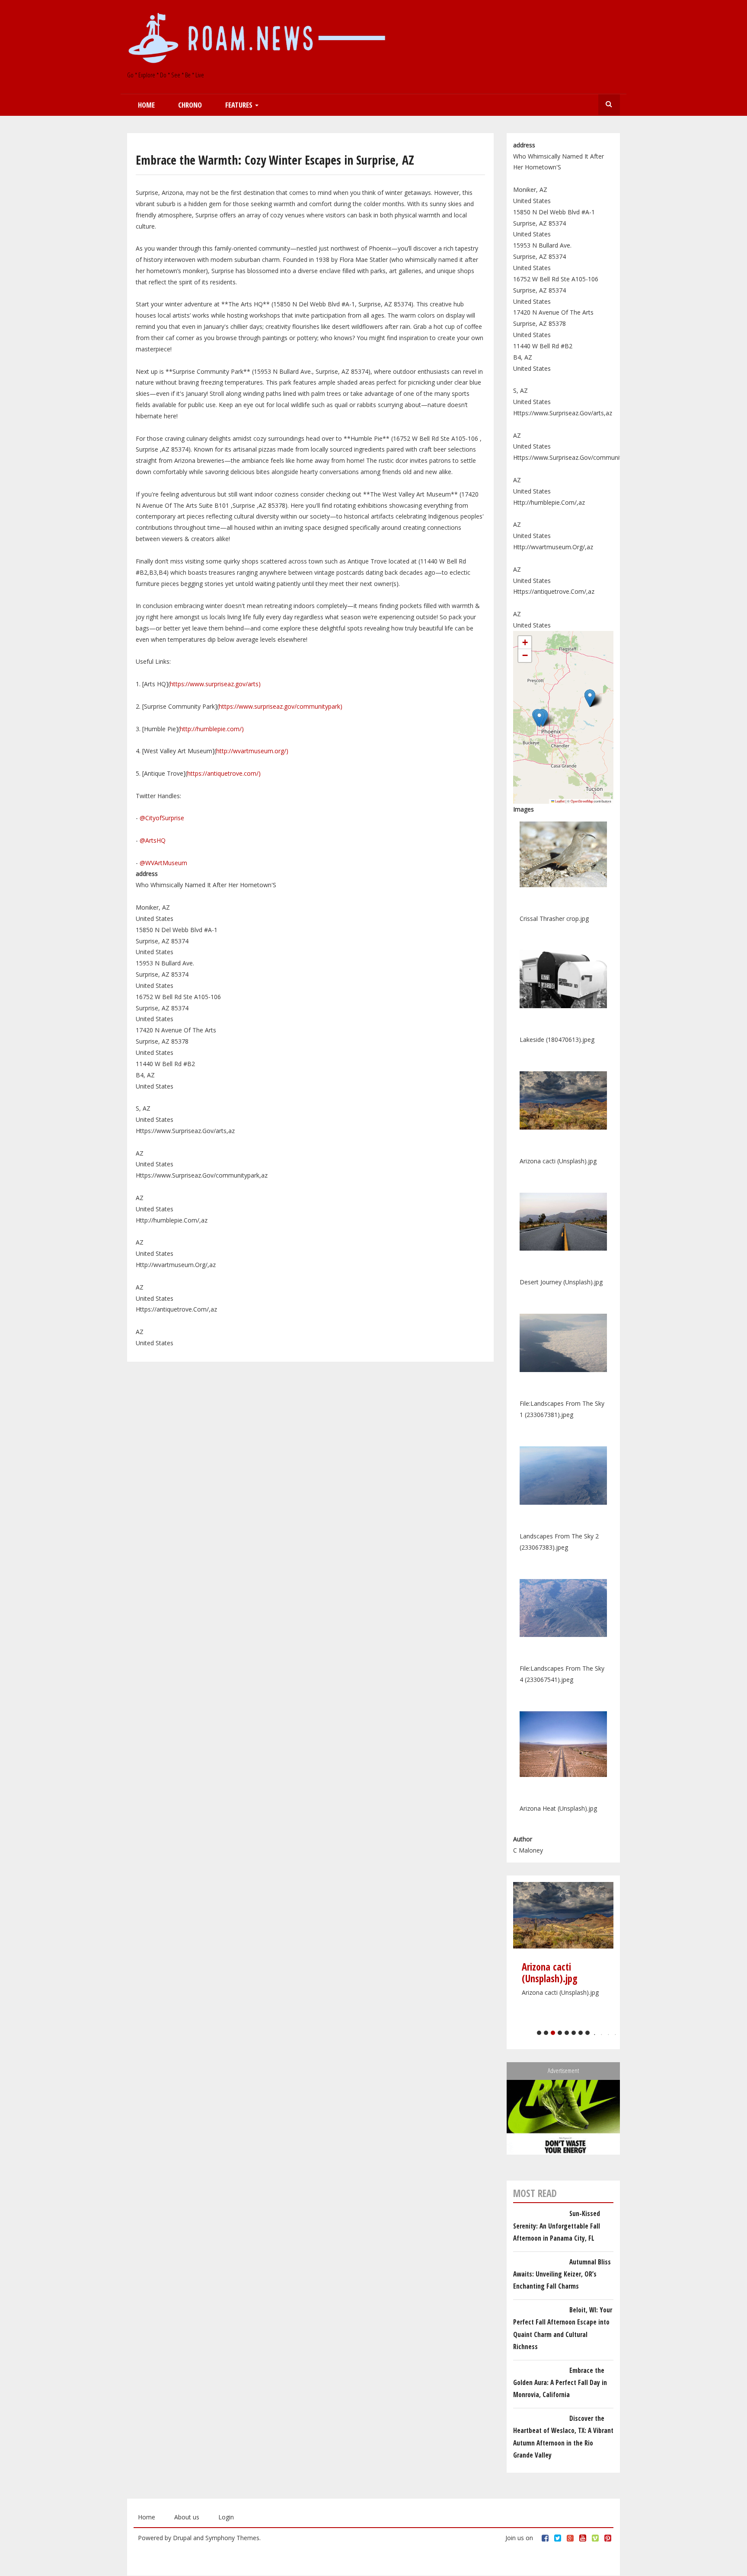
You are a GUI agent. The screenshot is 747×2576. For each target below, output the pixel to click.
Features (240, 105)
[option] (563, 1944)
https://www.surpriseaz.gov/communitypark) (281, 706)
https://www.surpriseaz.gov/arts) (215, 684)
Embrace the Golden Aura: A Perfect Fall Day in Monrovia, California (560, 2383)
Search (609, 105)
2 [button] (546, 2033)
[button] (539, 718)
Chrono (190, 105)
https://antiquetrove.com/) (224, 773)
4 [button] (560, 2033)
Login (226, 2517)
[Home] (260, 39)
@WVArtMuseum (163, 863)
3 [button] (553, 2033)
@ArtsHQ (153, 840)
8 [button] (587, 2033)
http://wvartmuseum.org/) (252, 751)
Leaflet (559, 801)
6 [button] (574, 2033)
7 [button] (581, 2033)
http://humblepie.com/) (212, 729)
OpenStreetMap (582, 801)
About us (187, 2517)
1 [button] (539, 2033)
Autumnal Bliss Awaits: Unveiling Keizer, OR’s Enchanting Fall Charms (562, 2274)
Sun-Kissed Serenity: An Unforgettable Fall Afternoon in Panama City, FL (557, 2226)
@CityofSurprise (162, 818)
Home (146, 105)
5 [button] (567, 2033)
